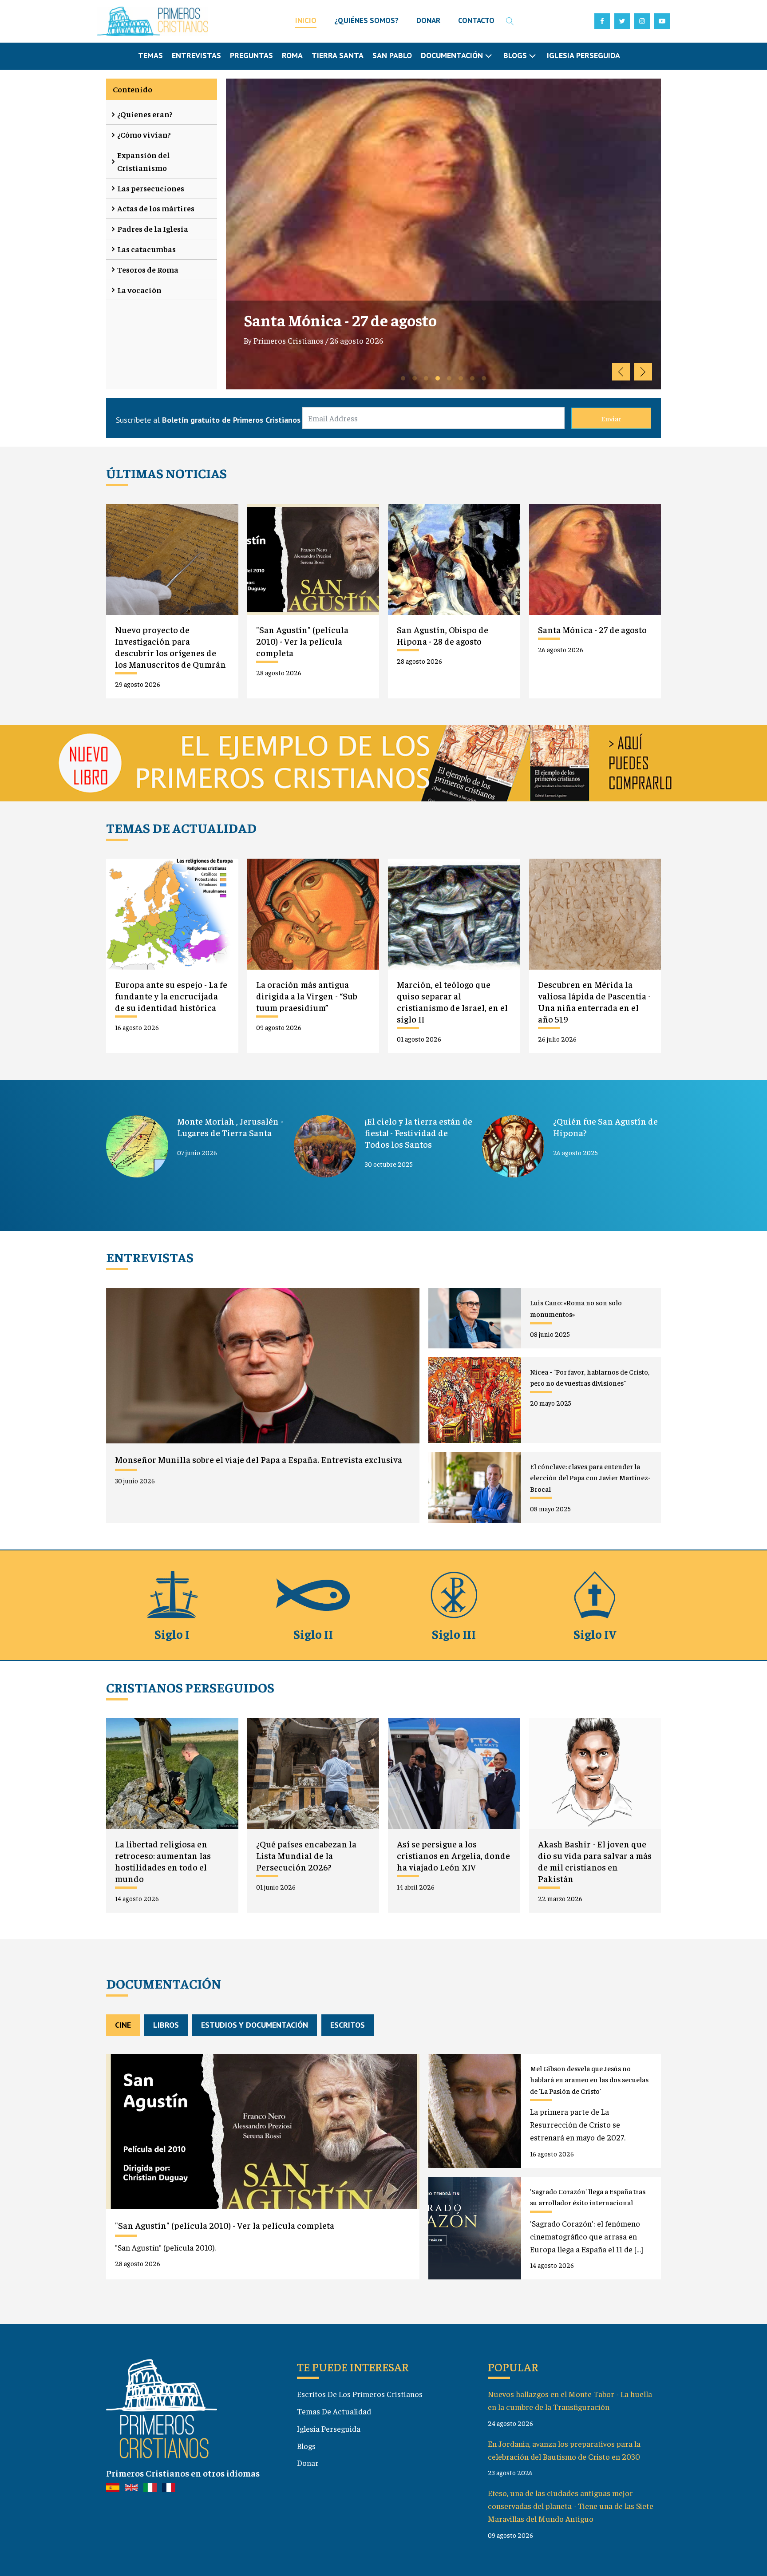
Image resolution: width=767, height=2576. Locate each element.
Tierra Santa (338, 55)
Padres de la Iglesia (153, 228)
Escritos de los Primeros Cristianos (360, 2394)
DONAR (428, 20)
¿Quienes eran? (145, 114)
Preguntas (251, 55)
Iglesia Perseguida (583, 55)
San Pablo (392, 55)
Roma (292, 55)
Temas (150, 55)
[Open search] (510, 21)
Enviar (611, 418)
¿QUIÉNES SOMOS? (366, 20)
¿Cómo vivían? (144, 134)
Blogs (306, 2446)
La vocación (139, 290)
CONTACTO (476, 20)
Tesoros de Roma (148, 269)
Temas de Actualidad (334, 2411)
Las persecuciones (151, 188)
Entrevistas (196, 55)
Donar (308, 2463)
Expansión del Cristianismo (144, 161)
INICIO (306, 20)
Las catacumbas (146, 249)
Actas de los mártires (156, 208)
